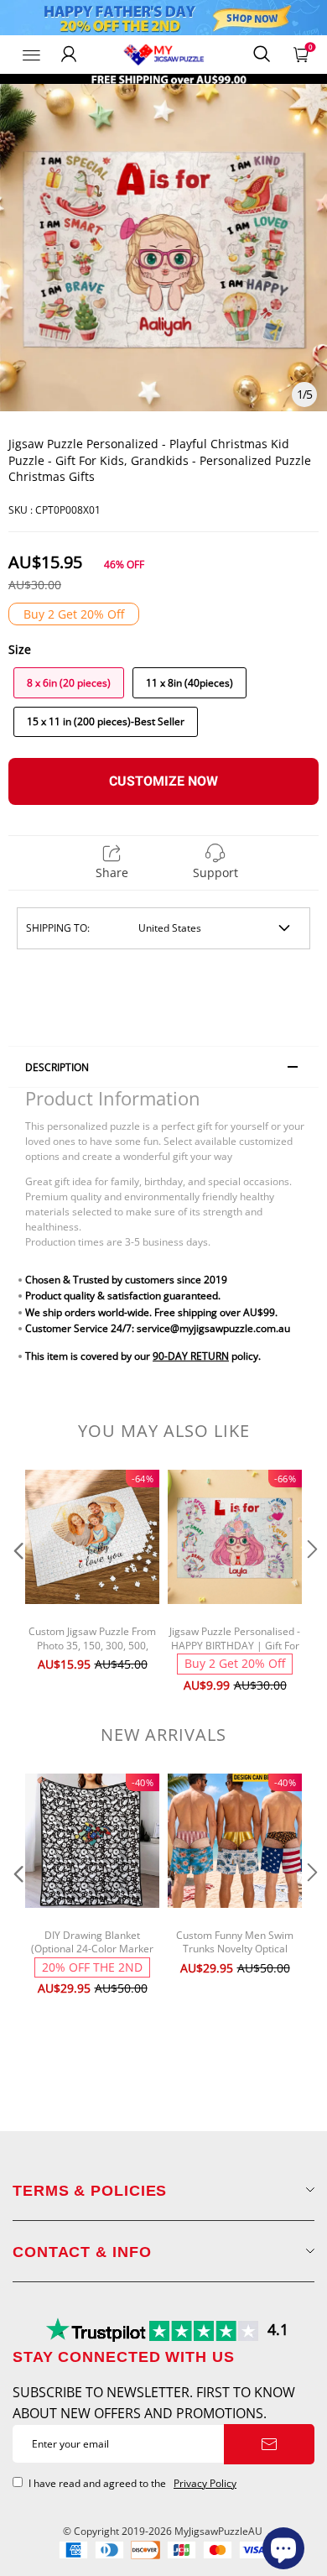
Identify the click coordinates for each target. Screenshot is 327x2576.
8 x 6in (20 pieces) (69, 683)
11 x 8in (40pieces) (189, 683)
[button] (17, 1583)
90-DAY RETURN (191, 1356)
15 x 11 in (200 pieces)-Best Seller (106, 721)
